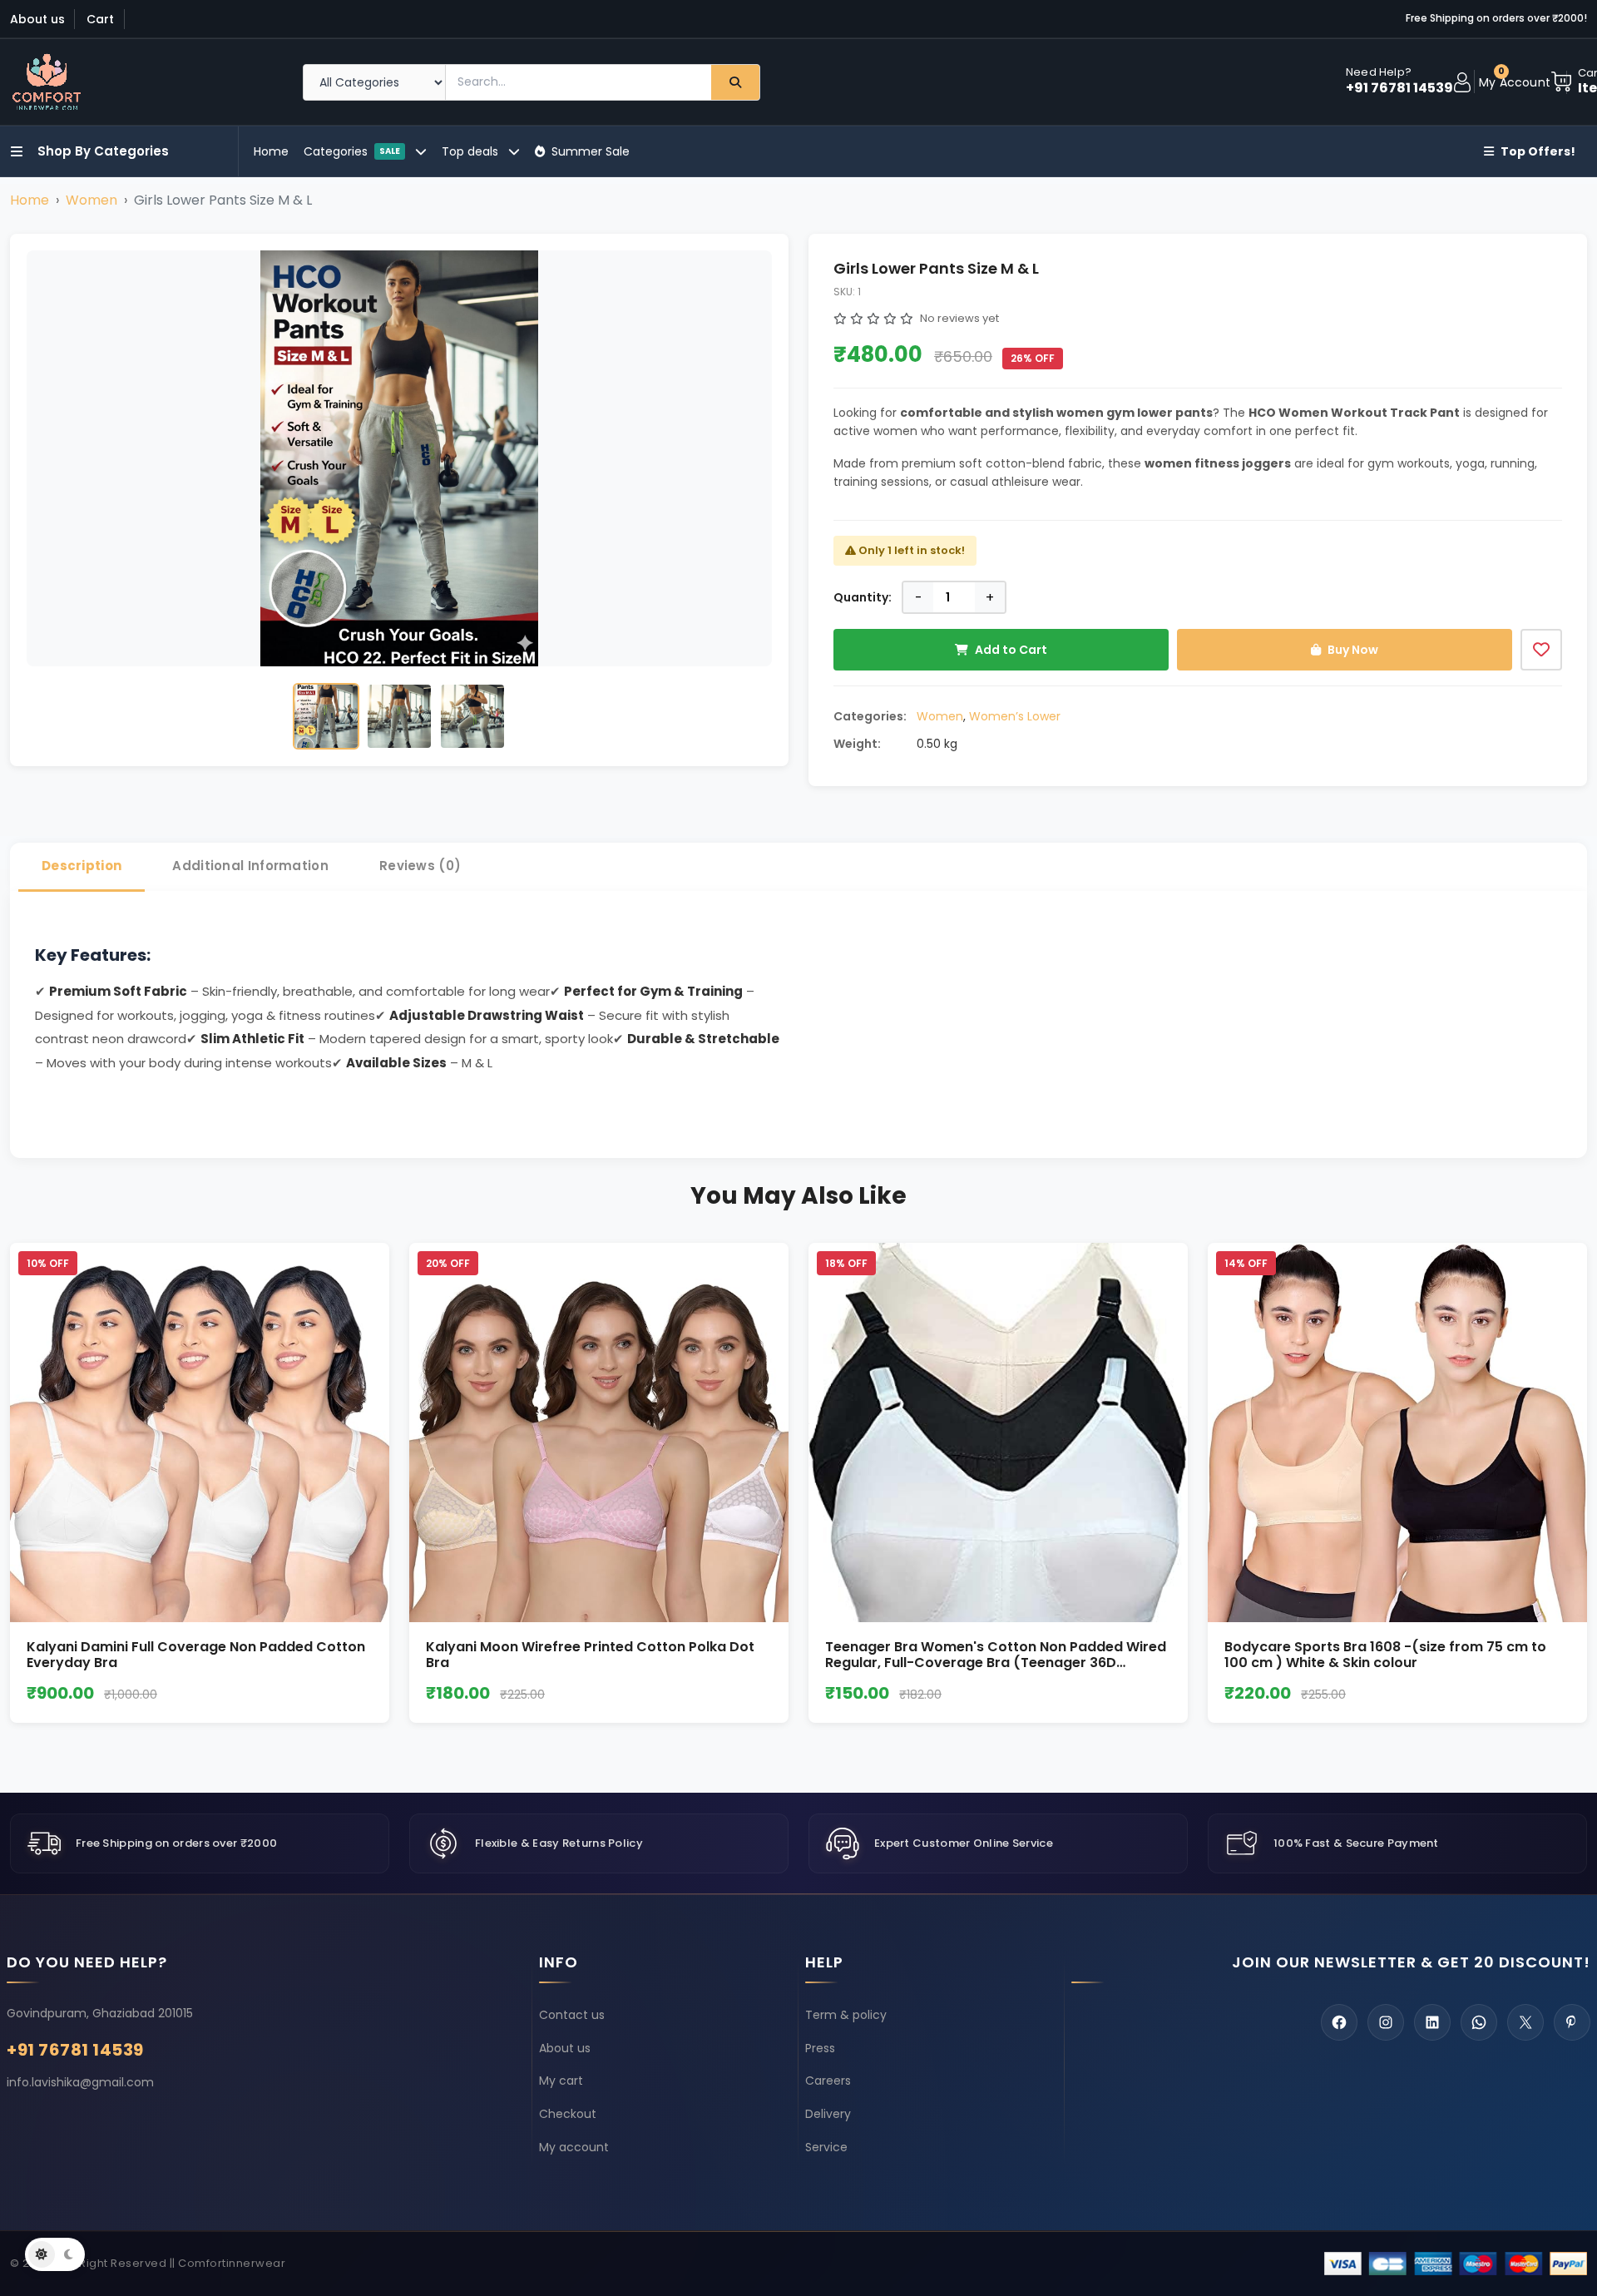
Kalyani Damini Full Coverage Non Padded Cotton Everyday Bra (196, 1655)
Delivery (828, 2114)
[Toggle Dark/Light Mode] (55, 2254)
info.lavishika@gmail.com (80, 2082)
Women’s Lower (1015, 716)
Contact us (572, 2015)
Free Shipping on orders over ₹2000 (176, 1843)
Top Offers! (1538, 151)
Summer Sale (591, 151)
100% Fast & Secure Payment (1356, 1843)
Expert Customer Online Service (964, 1843)
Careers (828, 2081)
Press (820, 2048)
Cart (100, 19)
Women (91, 200)
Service (826, 2147)
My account (574, 2147)
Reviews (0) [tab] (420, 866)
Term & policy (846, 2015)
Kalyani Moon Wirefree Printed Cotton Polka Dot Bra (590, 1655)
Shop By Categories (103, 151)
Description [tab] (82, 866)
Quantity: (863, 597)
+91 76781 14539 (1399, 89)
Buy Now (1353, 650)
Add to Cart (1011, 650)
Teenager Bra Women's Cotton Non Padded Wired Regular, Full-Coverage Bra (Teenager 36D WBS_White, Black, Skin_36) (996, 1663)
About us (37, 19)
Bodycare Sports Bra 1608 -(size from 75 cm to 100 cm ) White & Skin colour (1385, 1655)
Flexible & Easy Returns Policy (559, 1843)
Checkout (568, 2114)
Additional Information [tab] (250, 866)
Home (271, 151)
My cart (561, 2081)
